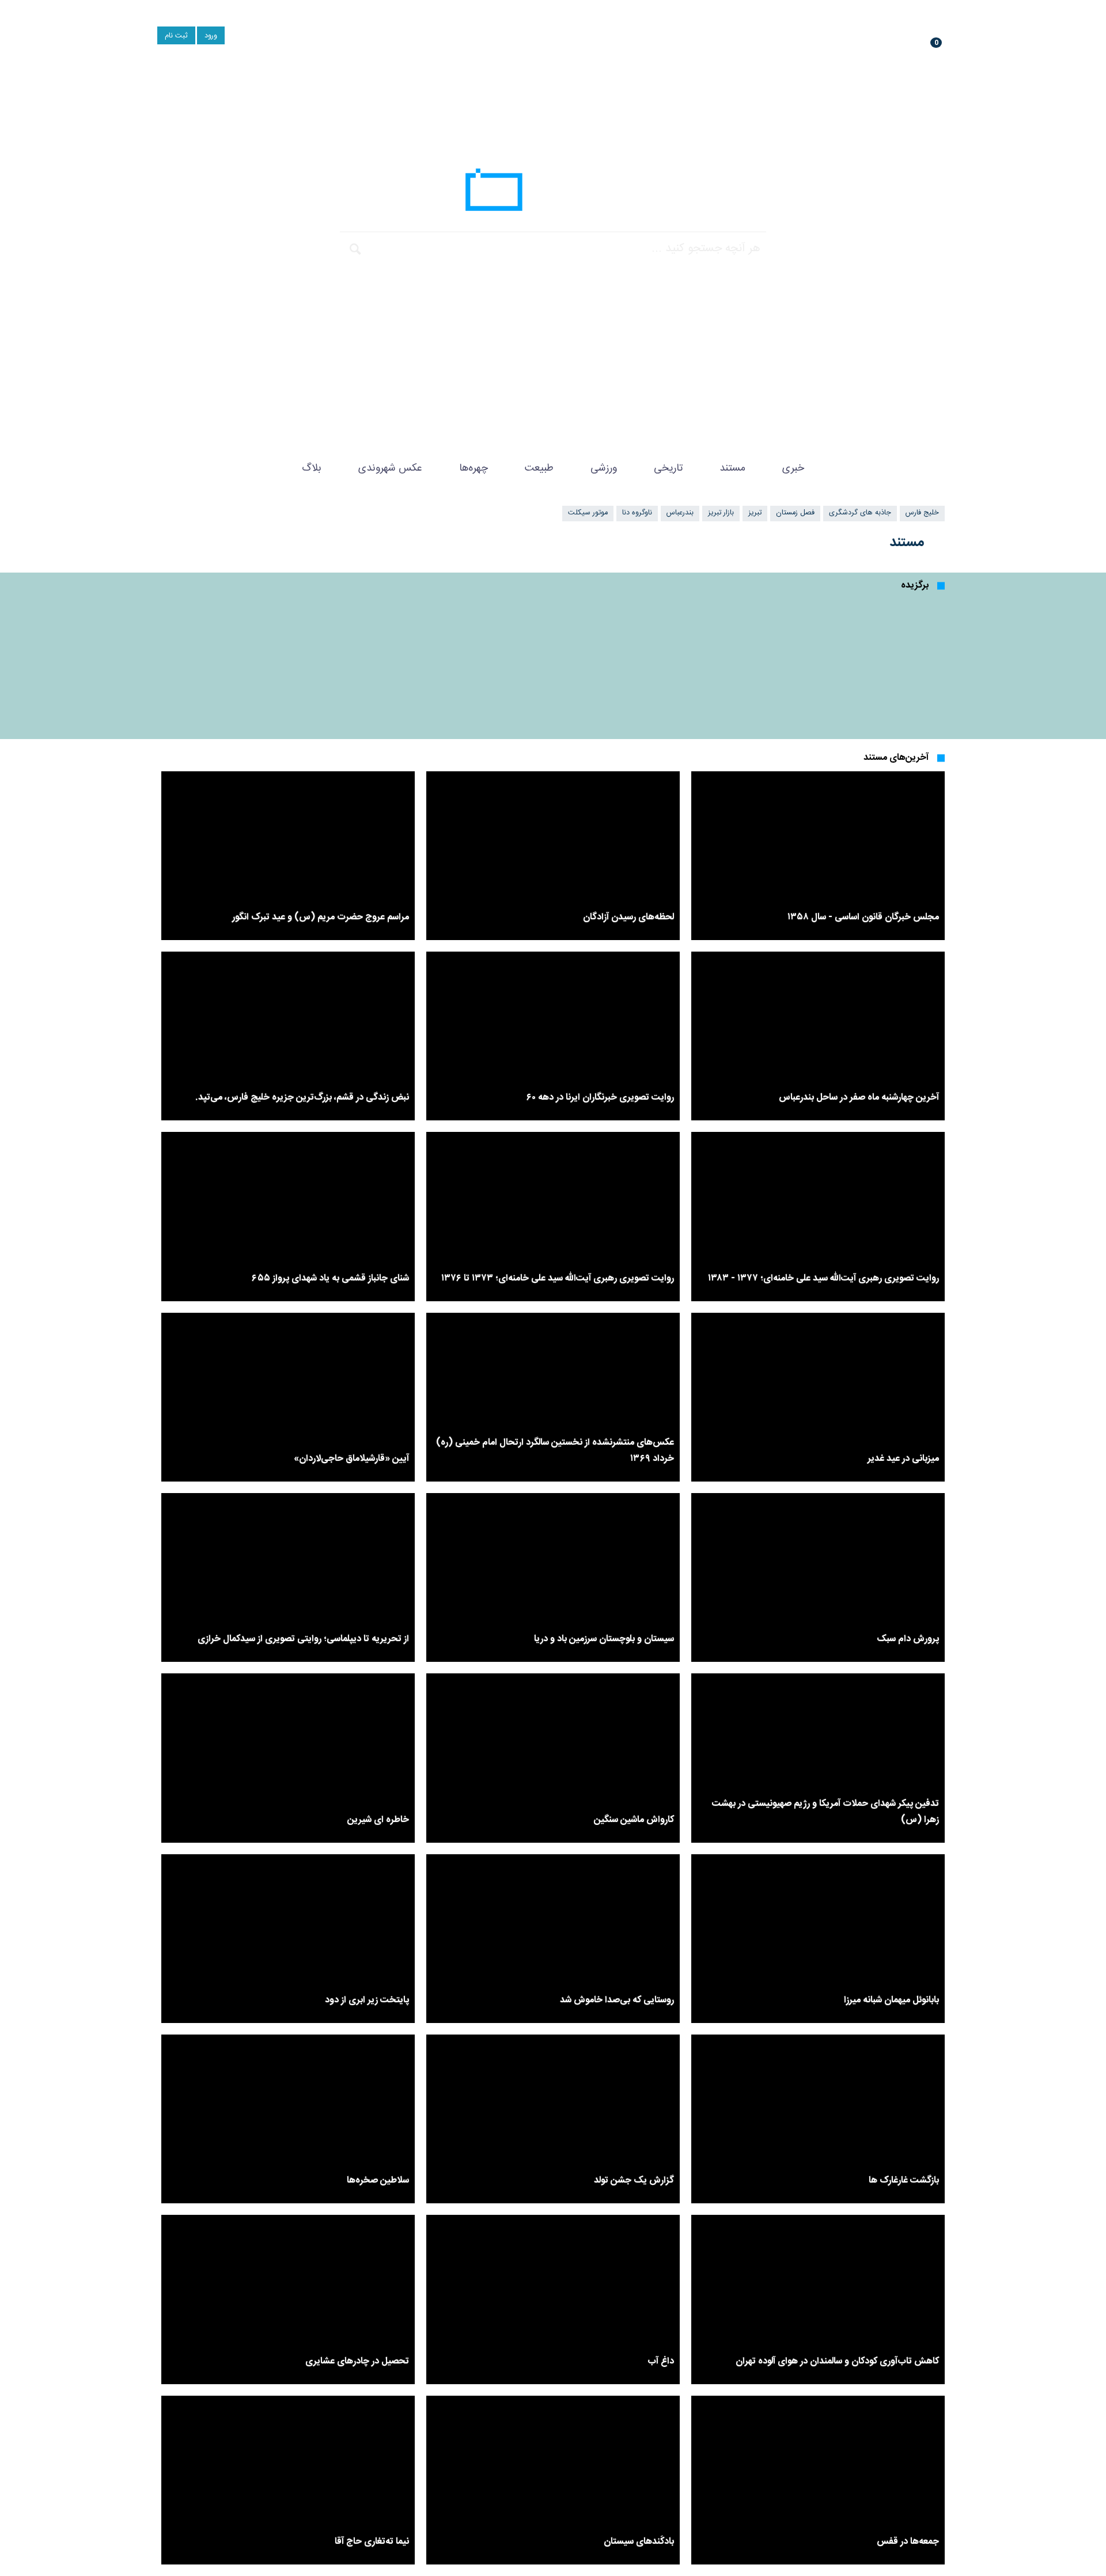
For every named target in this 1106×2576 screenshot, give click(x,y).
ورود (211, 36)
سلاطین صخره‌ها (378, 2181)
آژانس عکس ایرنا (553, 193)
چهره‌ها (474, 468)
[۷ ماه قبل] (818, 1939)
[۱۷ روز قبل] (553, 1036)
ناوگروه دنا (637, 513)
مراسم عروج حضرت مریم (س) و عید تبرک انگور (321, 917)
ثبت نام (176, 36)
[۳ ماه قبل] (264, 663)
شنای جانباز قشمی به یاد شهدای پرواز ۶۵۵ (330, 1278)
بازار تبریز (721, 513)
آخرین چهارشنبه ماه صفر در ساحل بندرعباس (859, 1098)
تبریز (755, 513)
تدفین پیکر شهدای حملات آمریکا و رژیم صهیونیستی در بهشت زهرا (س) (825, 1812)
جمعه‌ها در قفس (908, 2542)
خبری (793, 468)
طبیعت (539, 468)
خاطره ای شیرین (378, 1820)
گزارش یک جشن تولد (634, 2181)
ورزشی (604, 468)
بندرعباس (680, 513)
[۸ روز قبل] (553, 856)
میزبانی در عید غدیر (903, 1459)
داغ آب (661, 2361)
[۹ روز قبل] (842, 663)
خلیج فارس (922, 513)
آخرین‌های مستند (896, 758)
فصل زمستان (795, 513)
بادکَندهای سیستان (639, 2542)
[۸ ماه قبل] (553, 1939)
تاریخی (668, 468)
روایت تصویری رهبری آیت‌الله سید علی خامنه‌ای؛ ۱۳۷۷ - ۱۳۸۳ (823, 1278)
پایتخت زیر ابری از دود (367, 2000)
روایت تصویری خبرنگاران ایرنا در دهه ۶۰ (600, 1098)
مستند (732, 468)
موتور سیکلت (588, 513)
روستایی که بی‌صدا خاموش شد (617, 2000)
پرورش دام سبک (908, 1639)
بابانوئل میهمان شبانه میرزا (891, 2000)
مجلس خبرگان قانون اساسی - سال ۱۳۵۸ (863, 917)
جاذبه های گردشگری (860, 513)
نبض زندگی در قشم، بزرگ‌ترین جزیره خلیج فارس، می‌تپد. (302, 1098)
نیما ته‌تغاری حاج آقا (372, 2542)
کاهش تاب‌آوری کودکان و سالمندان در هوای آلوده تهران (837, 2361)
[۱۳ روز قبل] (818, 1036)
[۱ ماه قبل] (457, 663)
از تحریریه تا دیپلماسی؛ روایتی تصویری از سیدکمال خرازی (303, 1639)
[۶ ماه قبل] (553, 1758)
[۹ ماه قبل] (649, 663)
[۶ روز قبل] (818, 856)
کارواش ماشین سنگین (634, 1820)
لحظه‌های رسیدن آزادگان (628, 917)
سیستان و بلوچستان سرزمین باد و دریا (604, 1639)
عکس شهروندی (390, 468)
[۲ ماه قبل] (818, 1397)
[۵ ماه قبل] (818, 1758)
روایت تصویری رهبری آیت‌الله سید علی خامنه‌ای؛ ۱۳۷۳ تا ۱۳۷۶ (558, 1278)
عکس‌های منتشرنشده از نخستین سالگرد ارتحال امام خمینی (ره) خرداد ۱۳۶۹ (555, 1451)
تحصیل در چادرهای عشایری (357, 2361)
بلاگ (312, 468)
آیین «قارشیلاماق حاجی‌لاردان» (351, 1459)
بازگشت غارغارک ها (904, 2181)
